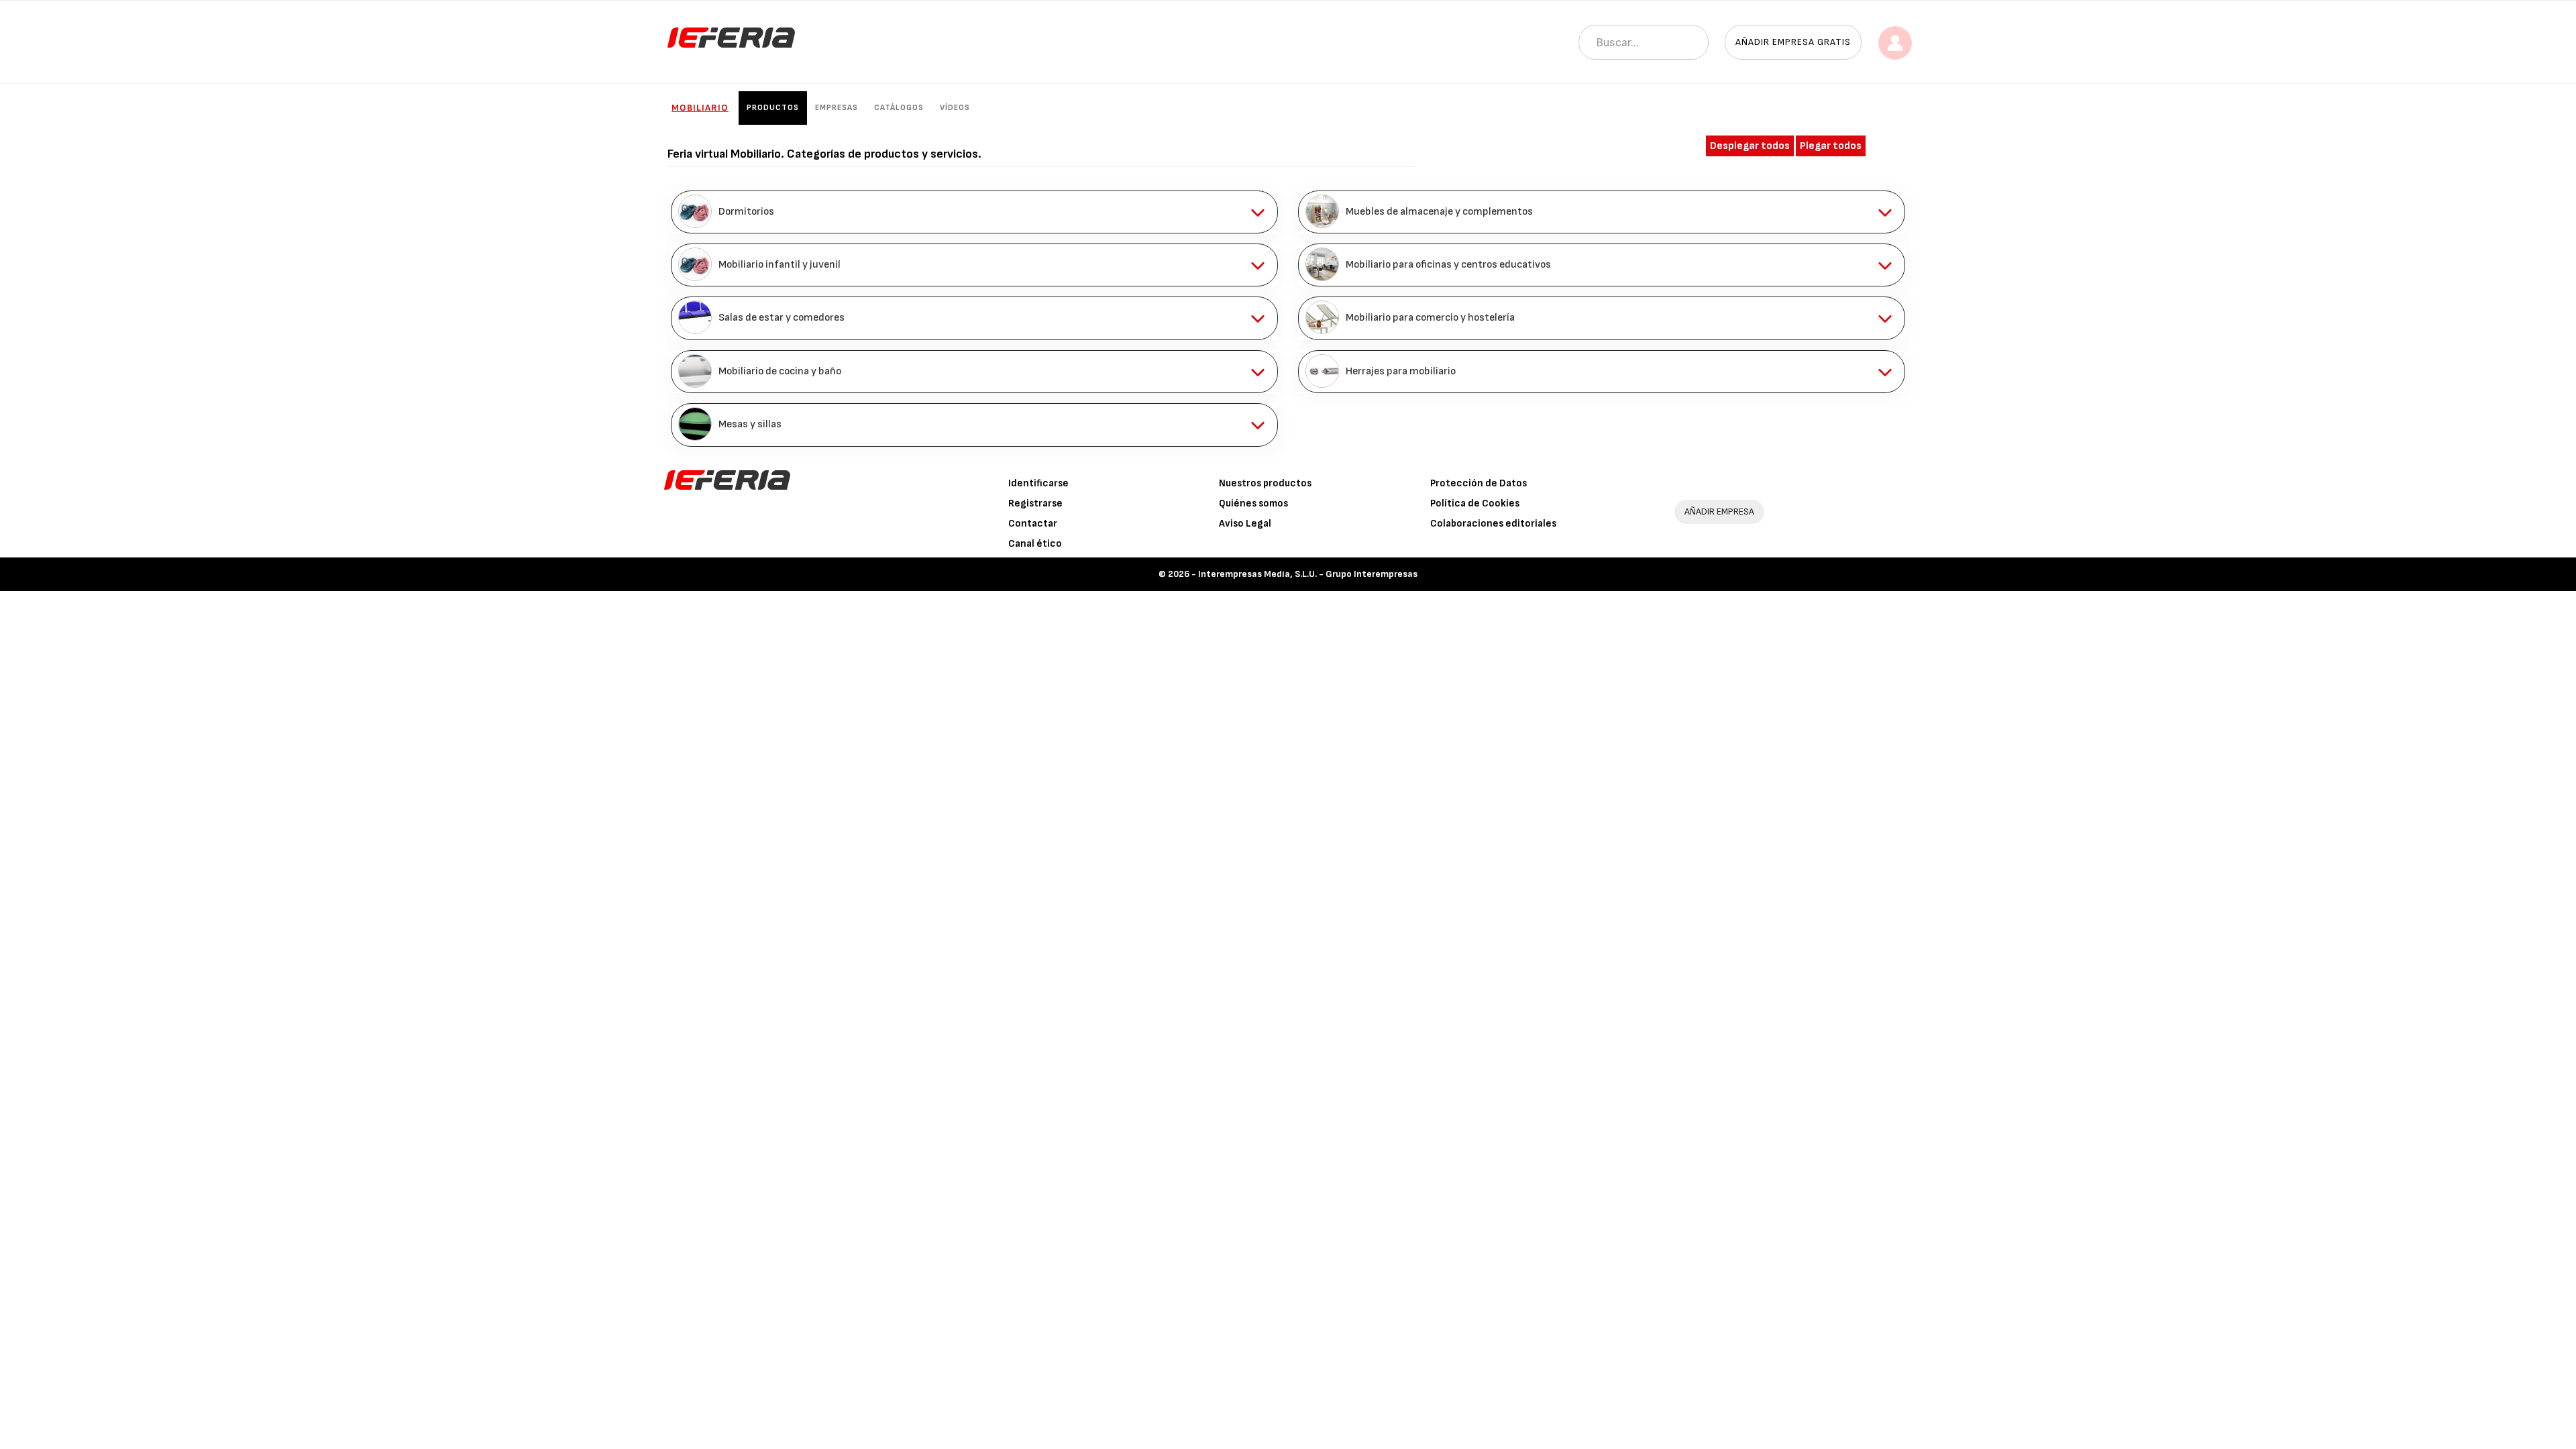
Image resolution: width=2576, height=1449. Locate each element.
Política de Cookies (1475, 503)
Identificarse (1038, 483)
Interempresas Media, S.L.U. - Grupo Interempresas (1308, 574)
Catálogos (899, 108)
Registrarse (1035, 503)
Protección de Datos (1479, 483)
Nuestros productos (1265, 483)
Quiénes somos (1253, 503)
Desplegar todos (1750, 146)
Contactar (1033, 524)
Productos (773, 108)
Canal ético (1035, 544)
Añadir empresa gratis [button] (1793, 42)
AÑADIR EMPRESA (1719, 512)
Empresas (837, 108)
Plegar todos (1831, 146)
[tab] (974, 212)
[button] (974, 212)
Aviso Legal (1245, 524)
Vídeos (955, 108)
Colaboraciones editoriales (1493, 524)
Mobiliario (700, 108)
